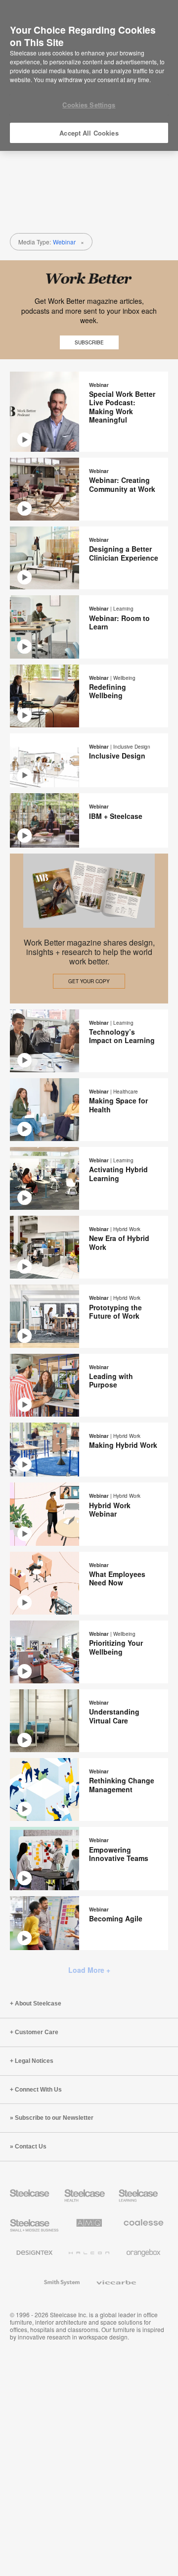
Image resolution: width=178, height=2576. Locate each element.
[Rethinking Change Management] (89, 1789)
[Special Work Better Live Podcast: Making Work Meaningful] (89, 412)
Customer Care (37, 2032)
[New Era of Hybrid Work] (89, 1247)
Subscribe (89, 342)
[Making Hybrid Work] (89, 1450)
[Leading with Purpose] (89, 1385)
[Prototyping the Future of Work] (89, 1316)
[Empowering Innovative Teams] (89, 1858)
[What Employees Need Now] (89, 1583)
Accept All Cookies (89, 133)
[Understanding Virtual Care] (89, 1721)
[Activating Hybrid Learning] (89, 1178)
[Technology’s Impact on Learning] (89, 1041)
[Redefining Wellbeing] (89, 696)
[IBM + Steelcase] (89, 820)
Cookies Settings (89, 105)
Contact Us (31, 2147)
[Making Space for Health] (89, 1110)
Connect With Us (38, 2090)
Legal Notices (34, 2061)
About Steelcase (38, 2004)
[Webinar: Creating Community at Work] (89, 489)
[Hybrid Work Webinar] (89, 1514)
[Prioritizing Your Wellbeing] (89, 1652)
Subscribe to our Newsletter (54, 2118)
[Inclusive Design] (89, 761)
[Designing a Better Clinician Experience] (89, 558)
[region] (89, 76)
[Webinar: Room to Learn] (89, 627)
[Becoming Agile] (89, 1923)
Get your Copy (89, 981)
